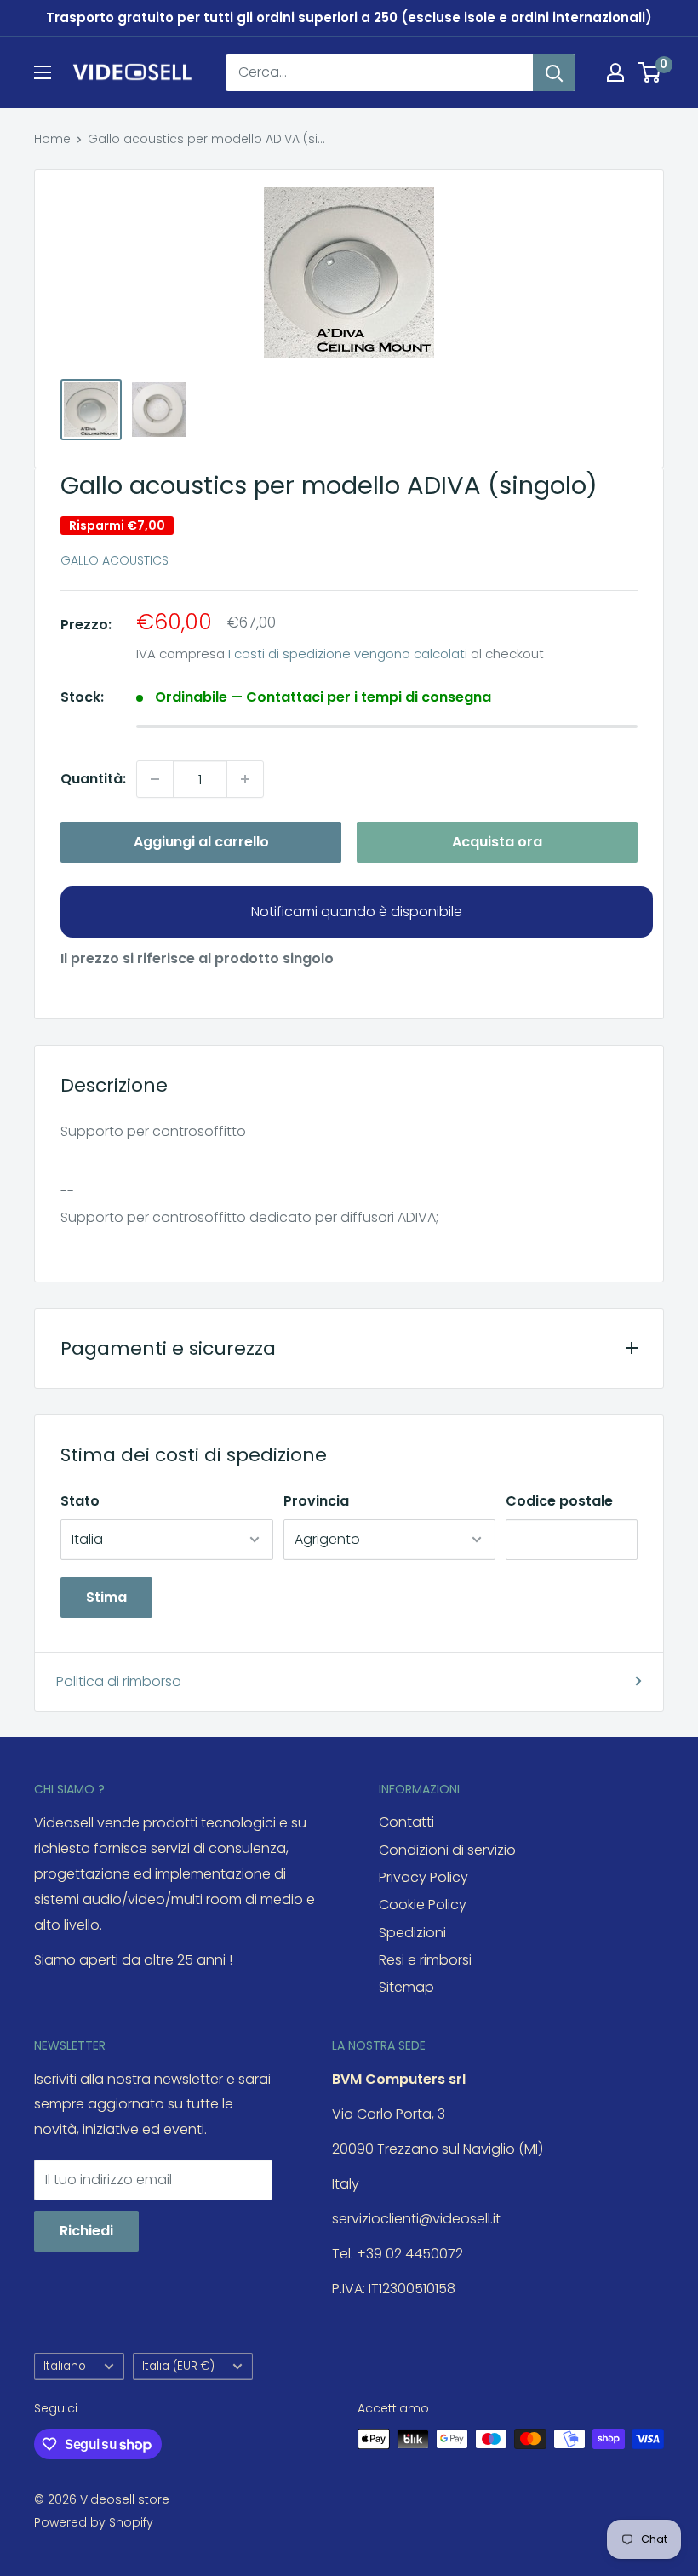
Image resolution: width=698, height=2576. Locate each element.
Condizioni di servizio (447, 1850)
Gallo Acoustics (114, 560)
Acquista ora (497, 842)
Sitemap (406, 1987)
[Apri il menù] (43, 72)
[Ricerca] (554, 72)
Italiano (65, 2366)
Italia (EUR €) (178, 2366)
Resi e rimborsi (425, 1960)
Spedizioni (412, 1933)
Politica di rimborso (119, 1681)
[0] (650, 72)
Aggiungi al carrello (201, 842)
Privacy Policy (423, 1877)
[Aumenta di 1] (245, 779)
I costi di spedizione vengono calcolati (348, 654)
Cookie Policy (423, 1905)
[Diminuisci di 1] (155, 779)
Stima (106, 1597)
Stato (80, 1501)
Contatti (406, 1822)
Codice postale (559, 1501)
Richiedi (86, 2231)
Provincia (316, 1501)
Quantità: (93, 779)
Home (52, 139)
